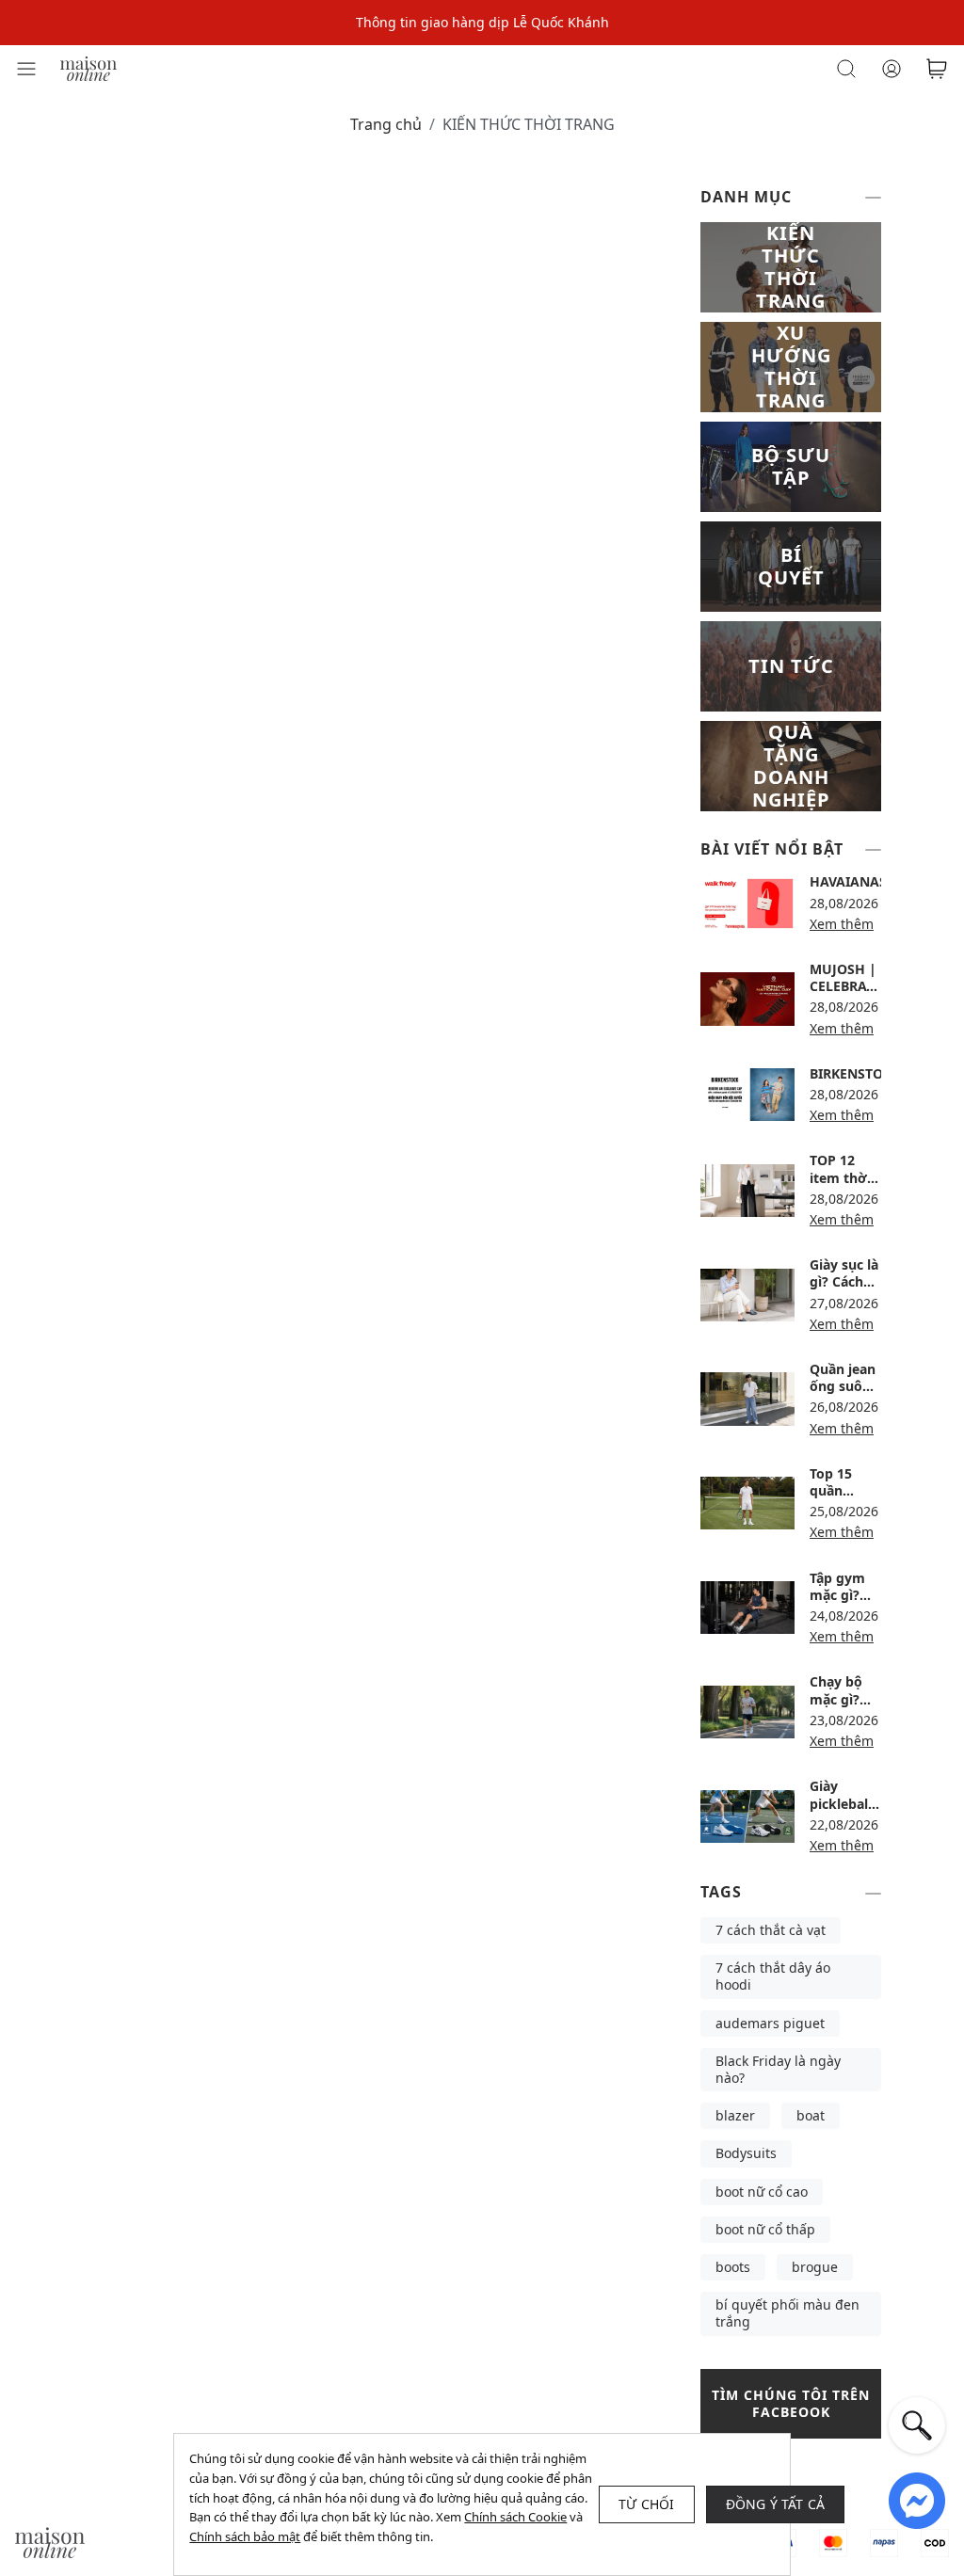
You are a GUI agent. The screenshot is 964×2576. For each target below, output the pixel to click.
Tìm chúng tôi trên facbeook (791, 2403)
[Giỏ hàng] (937, 69)
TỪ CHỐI (646, 2504)
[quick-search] (917, 2425)
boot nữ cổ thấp (765, 2229)
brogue (815, 2267)
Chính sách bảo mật (245, 2536)
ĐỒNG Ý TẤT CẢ (776, 2504)
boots (733, 2267)
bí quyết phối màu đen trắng (787, 2313)
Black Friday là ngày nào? (778, 2069)
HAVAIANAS (848, 881)
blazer (735, 2115)
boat (811, 2115)
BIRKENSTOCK (855, 1073)
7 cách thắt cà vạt (771, 1930)
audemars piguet (770, 2023)
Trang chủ (386, 124)
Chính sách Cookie (515, 2517)
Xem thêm (842, 924)
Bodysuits (746, 2153)
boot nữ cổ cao (762, 2192)
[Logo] (88, 67)
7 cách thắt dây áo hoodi (773, 1976)
